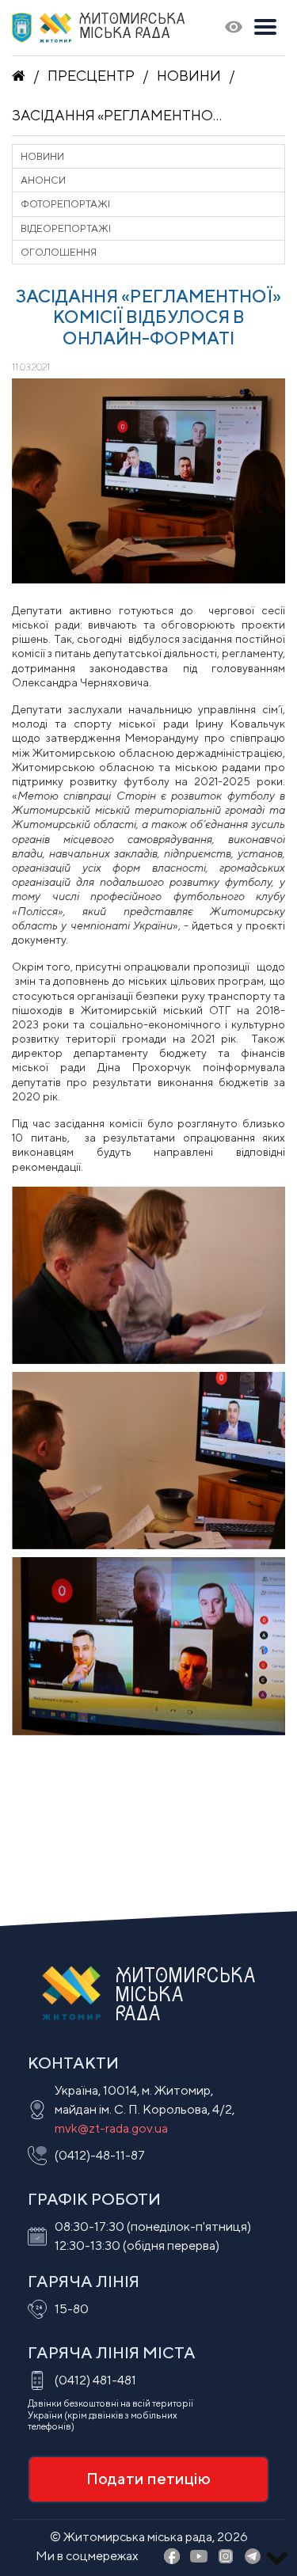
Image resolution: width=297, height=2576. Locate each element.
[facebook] (172, 2557)
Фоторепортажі (65, 204)
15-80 (72, 2309)
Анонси (43, 180)
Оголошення (59, 252)
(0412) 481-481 (95, 2380)
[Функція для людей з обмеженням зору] (234, 28)
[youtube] (199, 2557)
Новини (189, 76)
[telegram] (253, 2557)
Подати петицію (148, 2478)
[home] (19, 76)
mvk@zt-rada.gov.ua (111, 2128)
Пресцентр (91, 76)
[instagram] (226, 2557)
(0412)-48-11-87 (100, 2155)
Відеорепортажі (66, 228)
